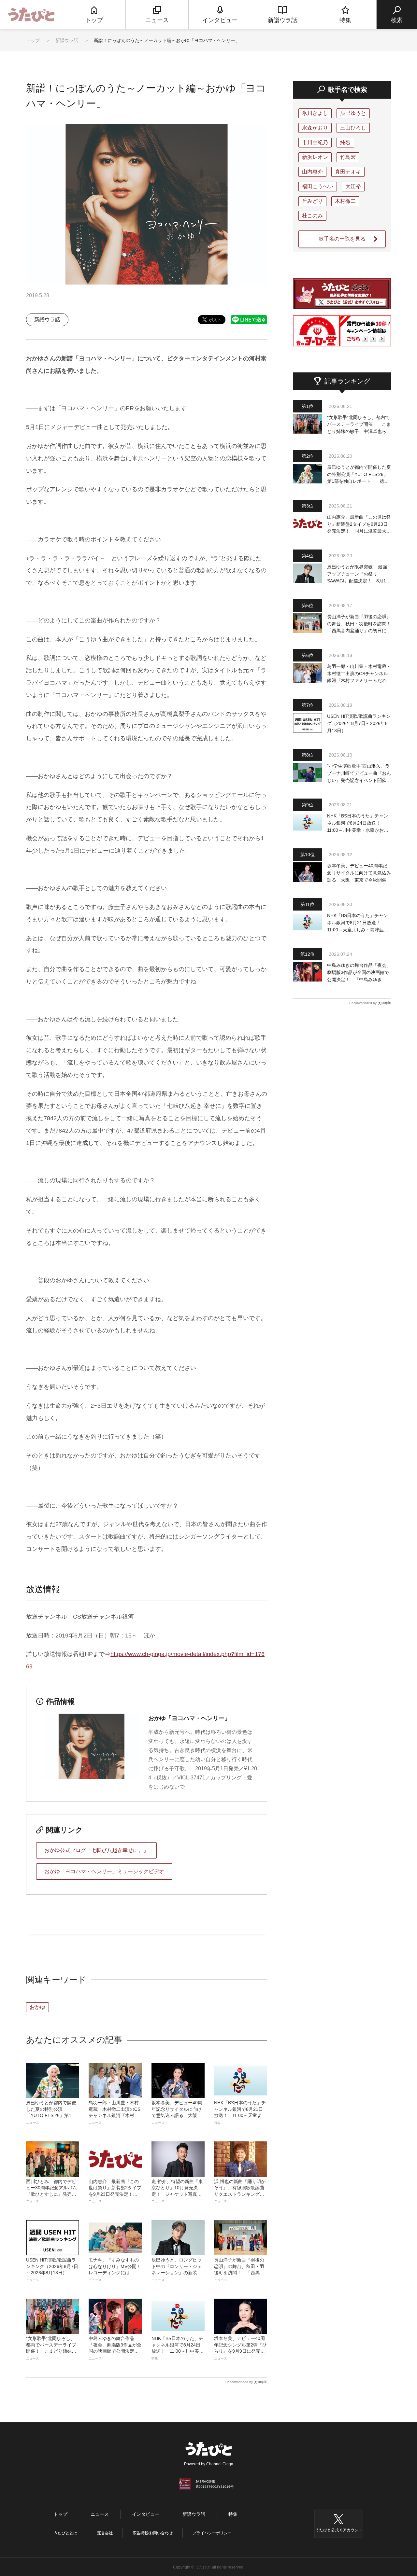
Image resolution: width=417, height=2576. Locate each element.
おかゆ (37, 2007)
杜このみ (312, 216)
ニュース (100, 2514)
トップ (33, 40)
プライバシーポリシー (212, 2533)
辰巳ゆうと (353, 113)
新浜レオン (315, 157)
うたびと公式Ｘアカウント (339, 2530)
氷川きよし (315, 113)
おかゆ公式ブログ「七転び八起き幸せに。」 (96, 1850)
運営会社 (105, 2533)
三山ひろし (353, 128)
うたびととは (65, 2533)
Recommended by (239, 2382)
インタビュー (146, 2514)
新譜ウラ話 (67, 40)
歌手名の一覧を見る (342, 239)
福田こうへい (318, 186)
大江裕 (353, 186)
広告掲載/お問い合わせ (153, 2533)
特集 (233, 2514)
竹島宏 (348, 157)
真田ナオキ (348, 172)
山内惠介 (312, 172)
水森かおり (315, 128)
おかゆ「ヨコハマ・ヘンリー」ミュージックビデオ (104, 1871)
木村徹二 (345, 201)
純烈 (345, 142)
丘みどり (312, 201)
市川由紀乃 (315, 142)
